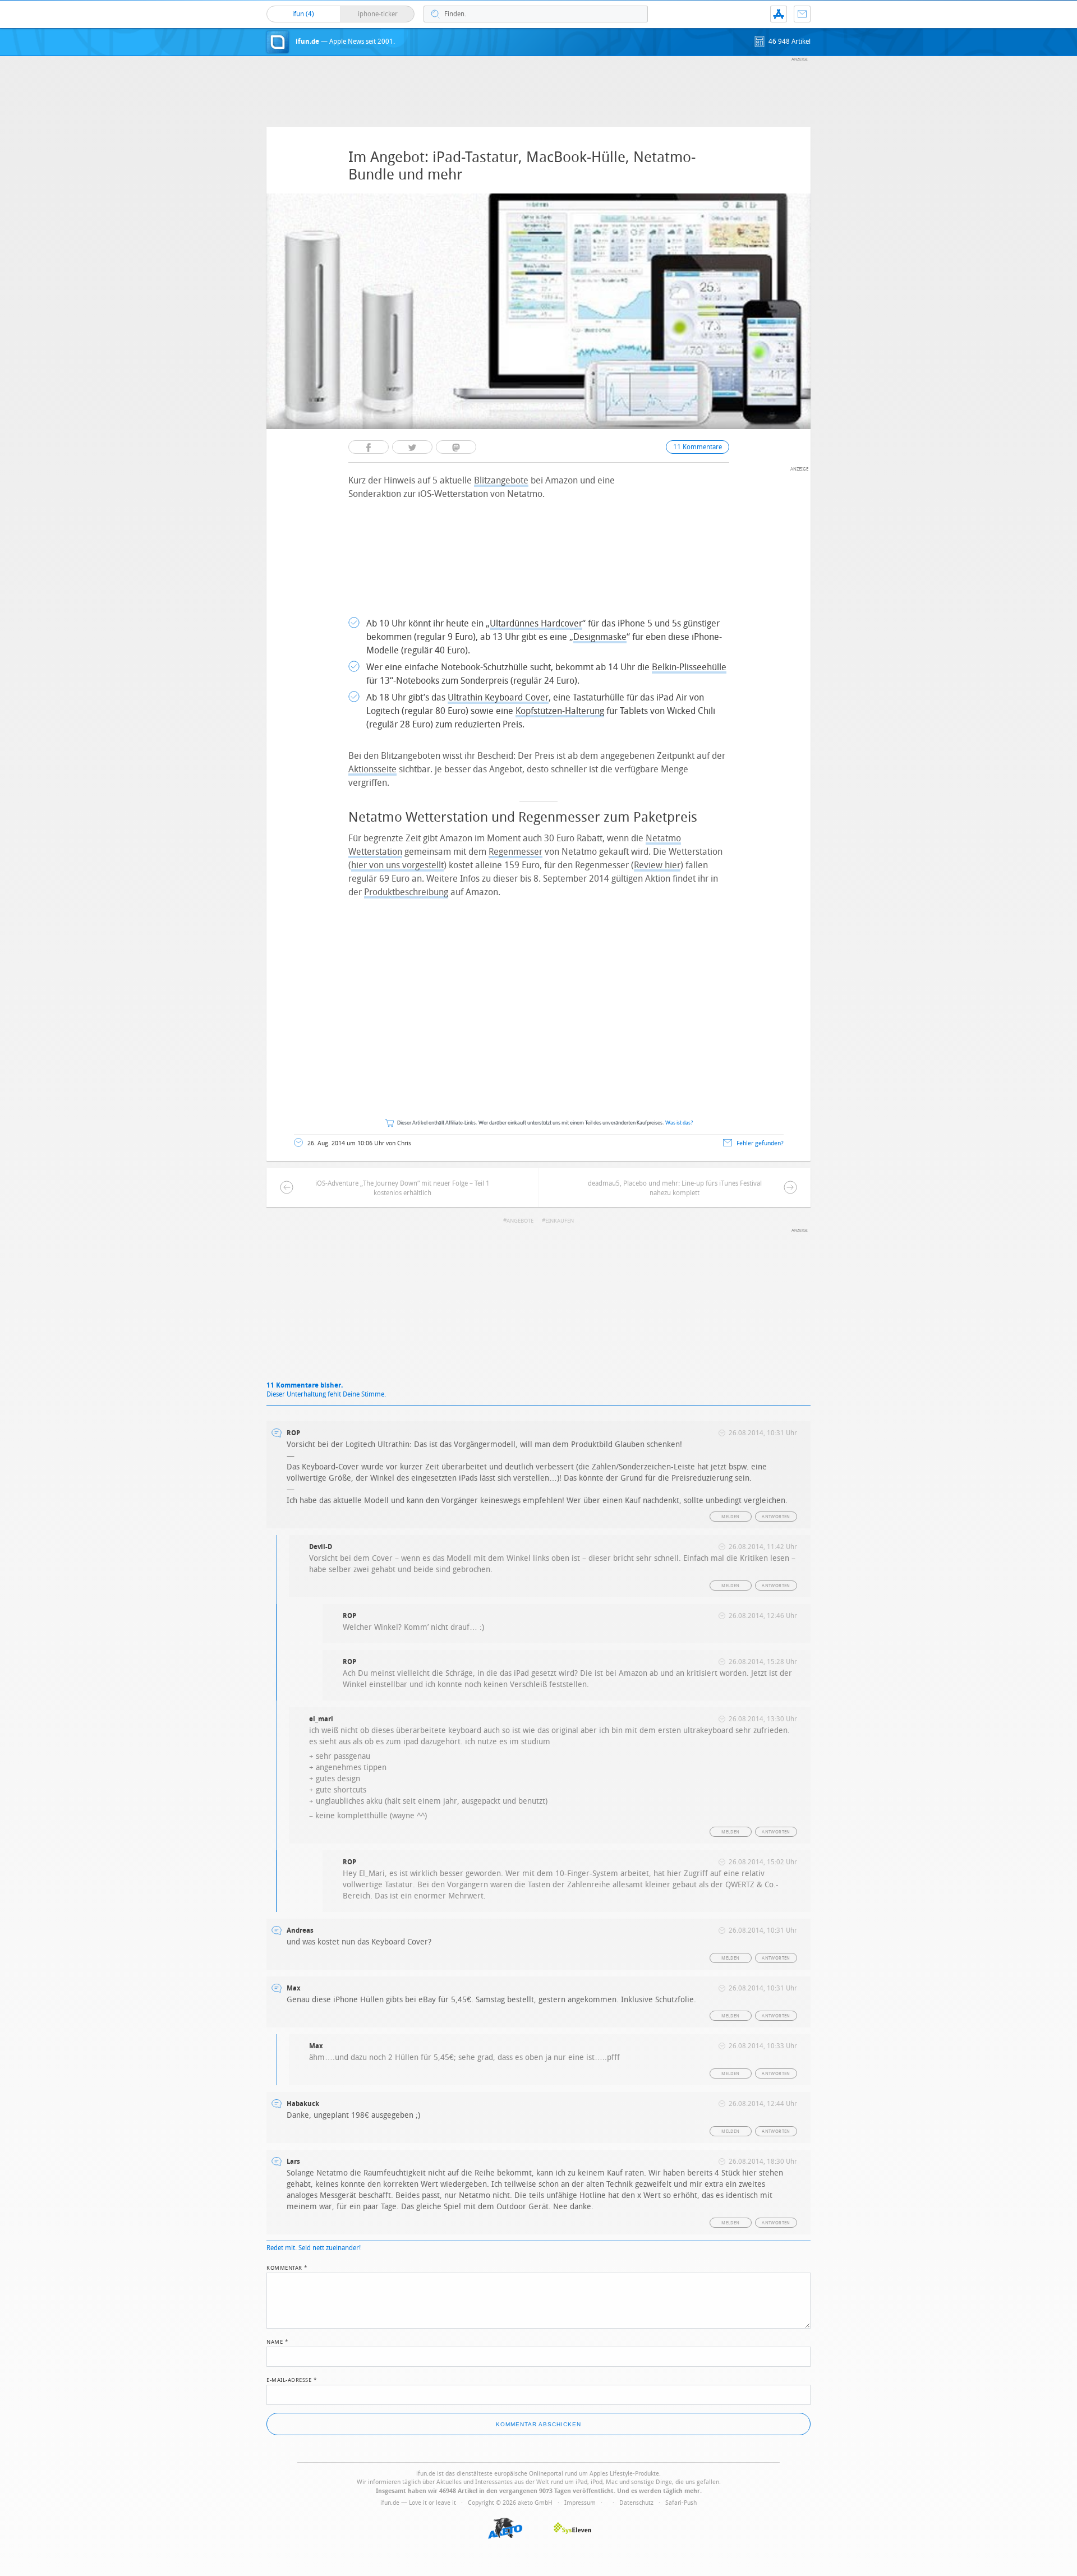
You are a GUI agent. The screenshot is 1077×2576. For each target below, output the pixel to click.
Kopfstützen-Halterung (560, 711)
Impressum (580, 2503)
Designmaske (600, 637)
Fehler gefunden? (760, 1143)
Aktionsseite (372, 769)
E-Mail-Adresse (292, 2379)
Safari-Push (681, 2503)
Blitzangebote (501, 480)
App (779, 14)
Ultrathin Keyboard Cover (498, 697)
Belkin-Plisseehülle (689, 667)
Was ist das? (679, 1123)
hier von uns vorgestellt (397, 865)
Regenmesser (516, 852)
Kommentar (287, 2267)
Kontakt (802, 14)
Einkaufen (560, 1221)
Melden (730, 1517)
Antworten (776, 1517)
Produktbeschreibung (406, 892)
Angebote (520, 1221)
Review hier (657, 865)
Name (277, 2341)
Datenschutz (636, 2503)
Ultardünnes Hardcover (536, 623)
